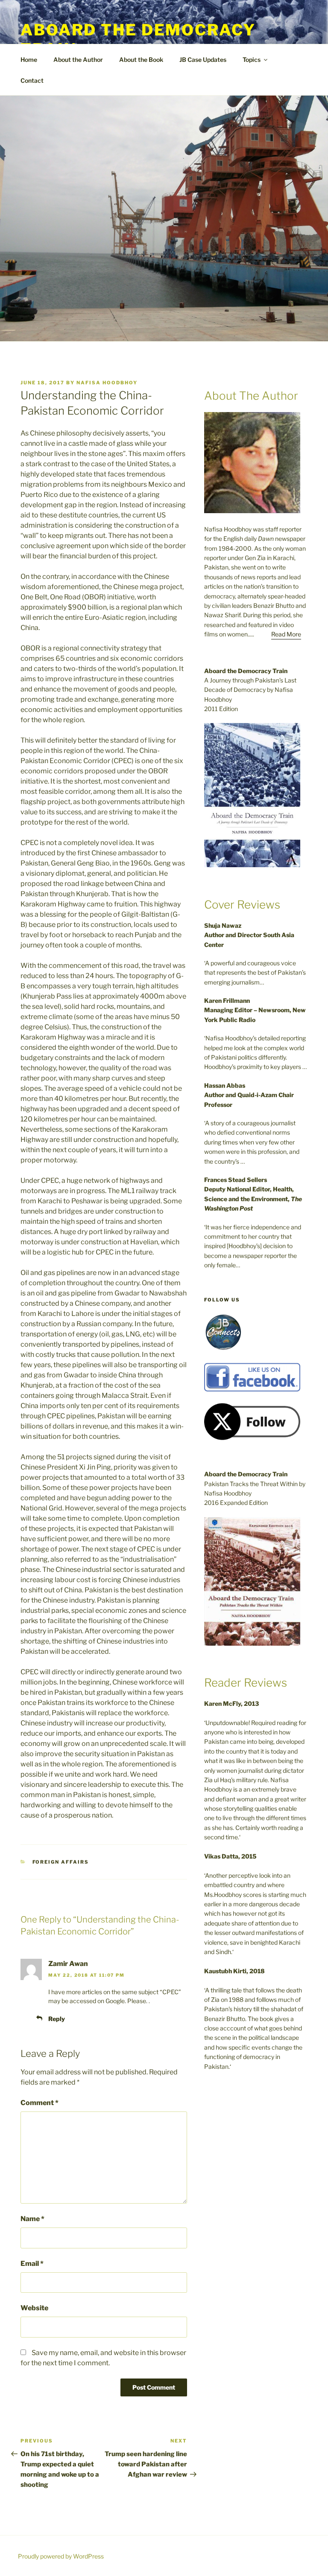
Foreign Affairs (61, 1862)
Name (32, 2219)
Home (29, 60)
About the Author (78, 60)
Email (32, 2264)
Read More (286, 634)
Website (34, 2308)
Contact (32, 80)
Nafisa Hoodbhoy (107, 383)
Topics (252, 60)
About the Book (141, 60)
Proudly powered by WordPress (61, 2556)
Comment (40, 2103)
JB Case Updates (203, 60)
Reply (57, 2019)
